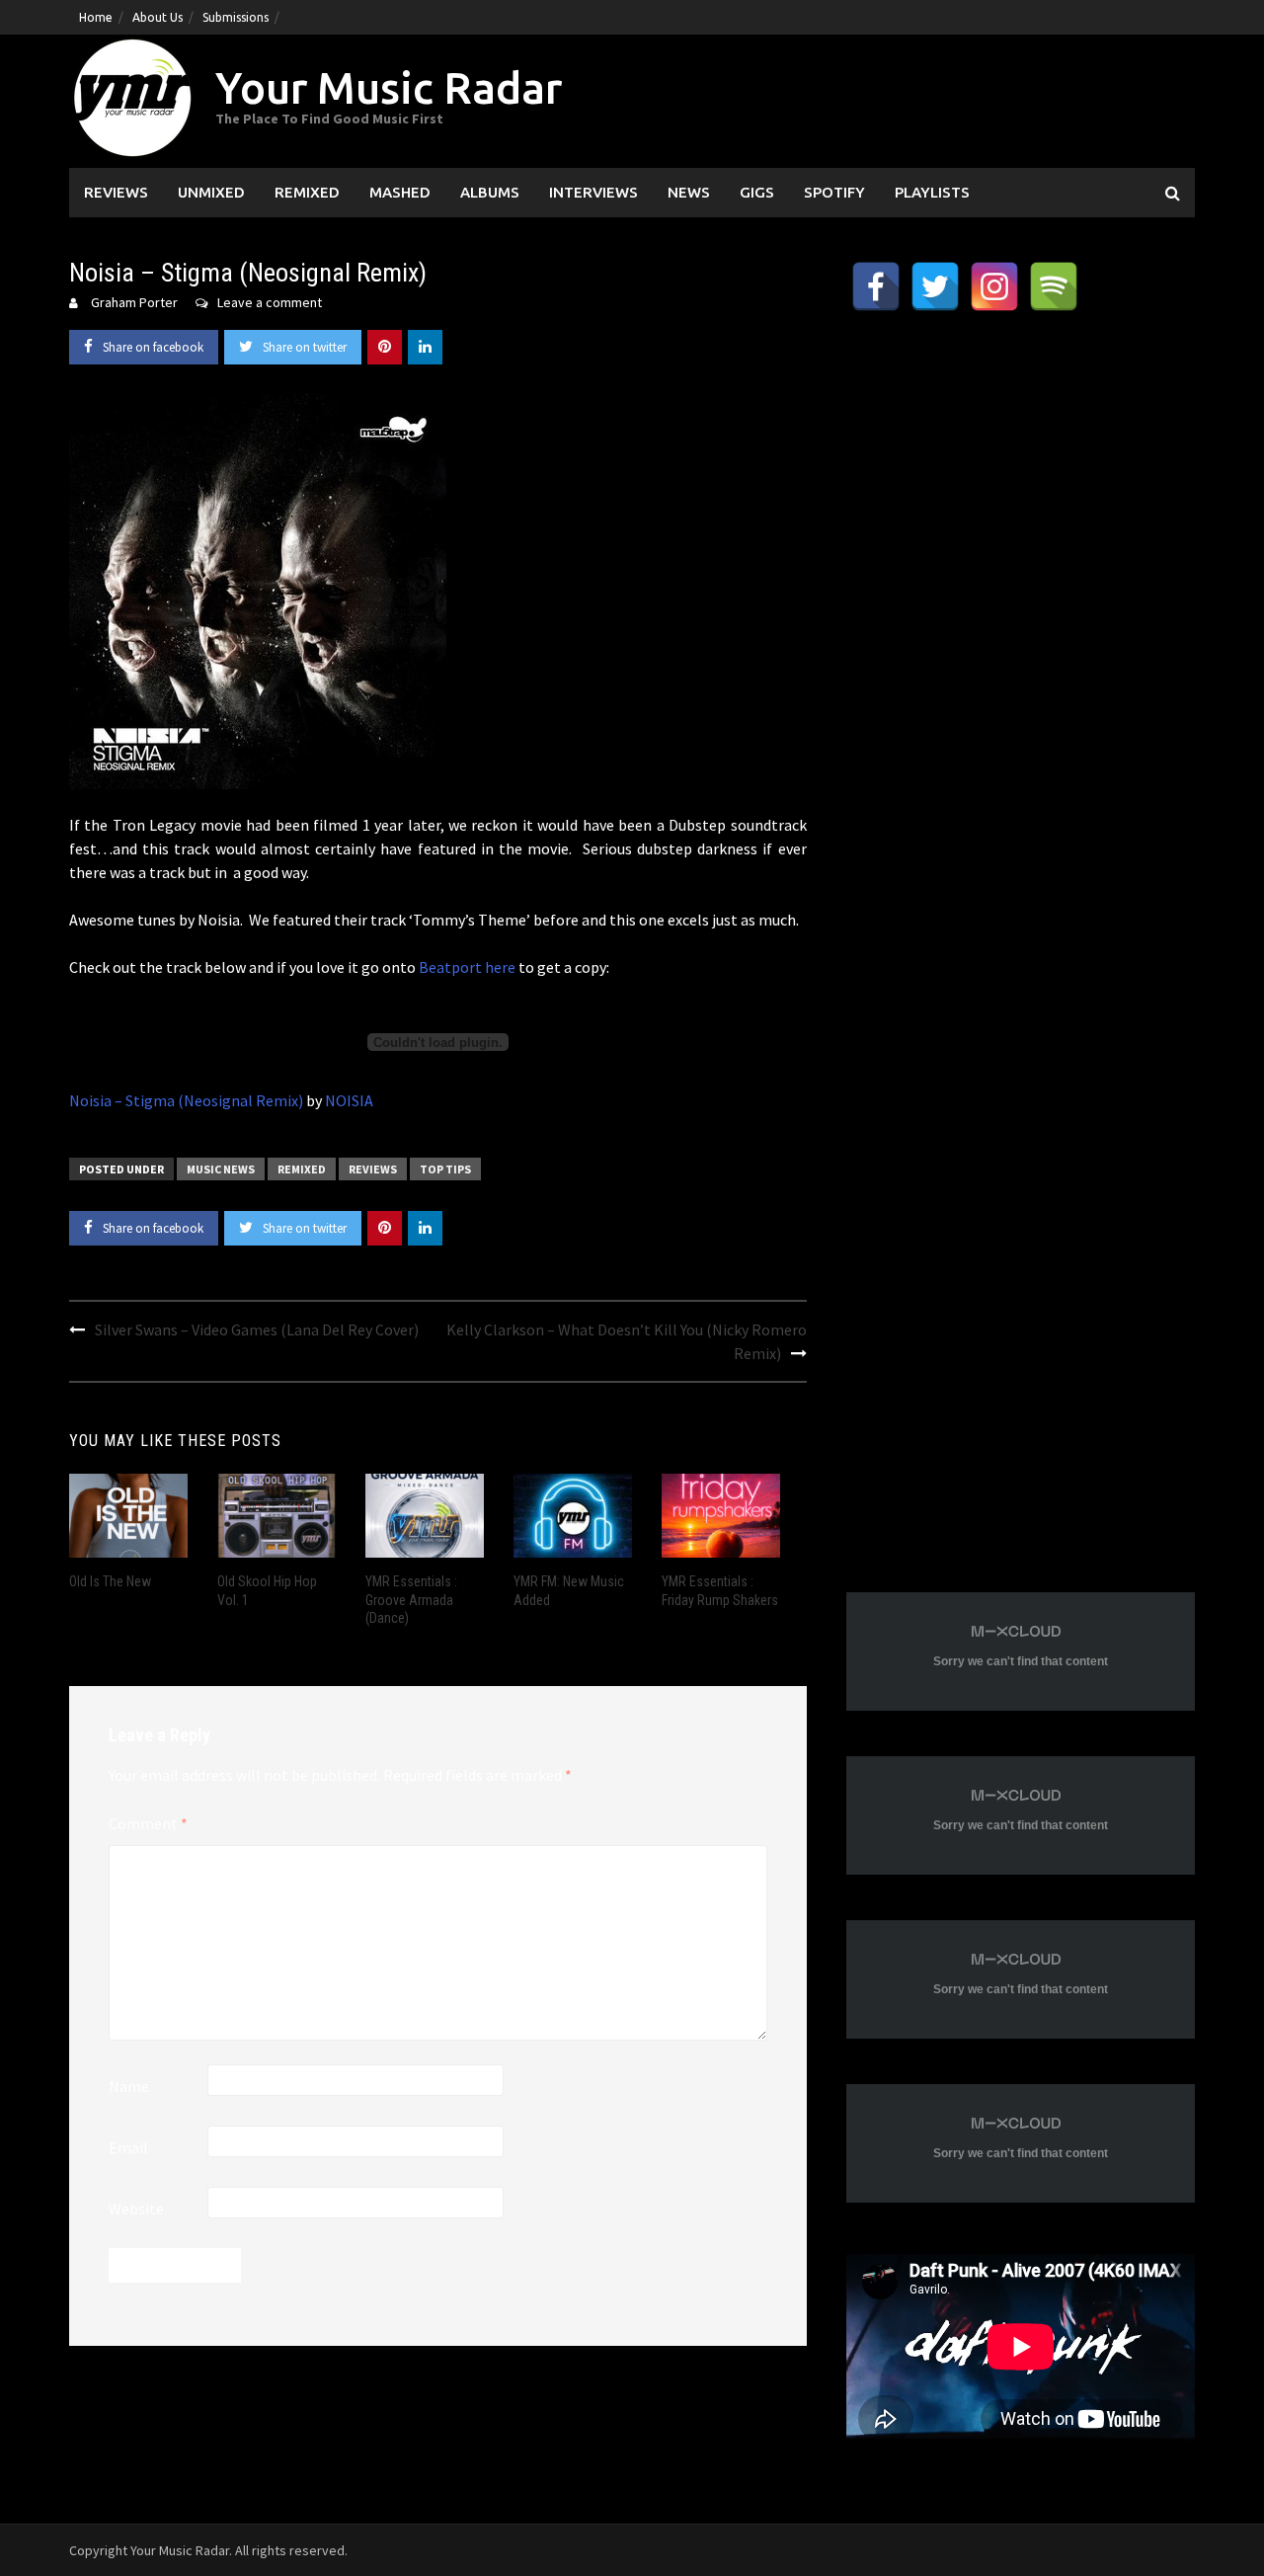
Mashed (400, 192)
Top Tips (445, 1169)
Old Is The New (110, 1581)
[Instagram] (994, 286)
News (689, 192)
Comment (148, 1823)
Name (129, 2086)
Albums (490, 192)
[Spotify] (1054, 286)
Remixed (307, 192)
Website (136, 2209)
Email (128, 2147)
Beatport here (467, 967)
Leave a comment (270, 302)
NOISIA (349, 1100)
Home (96, 17)
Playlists (932, 192)
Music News (221, 1169)
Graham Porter (134, 302)
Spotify (834, 192)
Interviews (593, 192)
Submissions (236, 17)
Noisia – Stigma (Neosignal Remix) (186, 1100)
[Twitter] (935, 286)
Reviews (116, 192)
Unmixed (211, 192)
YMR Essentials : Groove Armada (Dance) (411, 1599)
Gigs (757, 192)
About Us (158, 17)
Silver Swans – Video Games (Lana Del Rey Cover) (257, 1329)
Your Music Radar (389, 87)
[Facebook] (876, 286)
